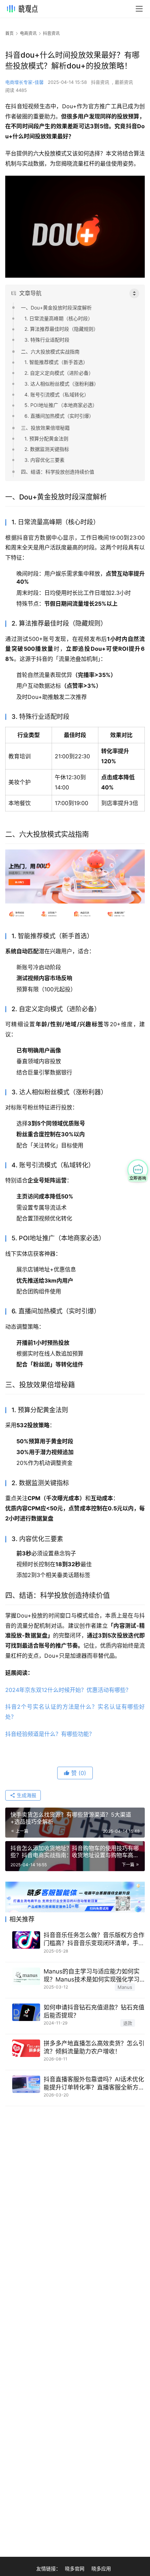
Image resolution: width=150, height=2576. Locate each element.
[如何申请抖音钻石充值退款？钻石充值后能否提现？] (26, 2012)
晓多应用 (101, 2568)
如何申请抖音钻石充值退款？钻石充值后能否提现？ (94, 2011)
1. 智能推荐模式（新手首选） (56, 362)
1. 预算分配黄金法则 (46, 439)
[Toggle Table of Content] (134, 293)
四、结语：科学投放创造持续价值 (58, 472)
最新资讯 (124, 82)
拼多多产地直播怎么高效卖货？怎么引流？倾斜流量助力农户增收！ (94, 2047)
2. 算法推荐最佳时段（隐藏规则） (61, 329)
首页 (9, 33)
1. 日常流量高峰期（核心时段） (59, 318)
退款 (128, 2023)
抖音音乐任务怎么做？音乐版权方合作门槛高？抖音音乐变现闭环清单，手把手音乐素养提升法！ (94, 1939)
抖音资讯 (100, 82)
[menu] (139, 9)
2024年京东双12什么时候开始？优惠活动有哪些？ (68, 1690)
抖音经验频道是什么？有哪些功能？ (50, 1734)
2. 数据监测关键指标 (47, 449)
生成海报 (26, 1795)
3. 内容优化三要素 (44, 460)
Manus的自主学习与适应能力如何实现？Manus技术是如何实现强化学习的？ (92, 1976)
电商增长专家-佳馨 (24, 82)
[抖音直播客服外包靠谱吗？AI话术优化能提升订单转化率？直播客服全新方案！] (26, 2084)
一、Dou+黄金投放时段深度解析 (56, 308)
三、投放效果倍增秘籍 (45, 428)
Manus (125, 1987)
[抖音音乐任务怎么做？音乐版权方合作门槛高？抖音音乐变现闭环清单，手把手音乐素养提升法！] (26, 1940)
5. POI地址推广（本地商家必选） (61, 405)
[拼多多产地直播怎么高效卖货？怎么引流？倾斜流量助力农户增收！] (26, 2048)
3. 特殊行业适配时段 (47, 340)
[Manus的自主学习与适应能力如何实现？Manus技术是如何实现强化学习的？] (26, 1976)
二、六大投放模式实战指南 (50, 352)
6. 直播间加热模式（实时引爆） (59, 416)
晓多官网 (75, 2568)
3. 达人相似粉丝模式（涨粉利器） (62, 384)
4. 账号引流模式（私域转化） (57, 395)
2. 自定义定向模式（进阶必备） (59, 373)
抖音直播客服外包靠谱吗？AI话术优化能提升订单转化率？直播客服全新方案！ (94, 2084)
